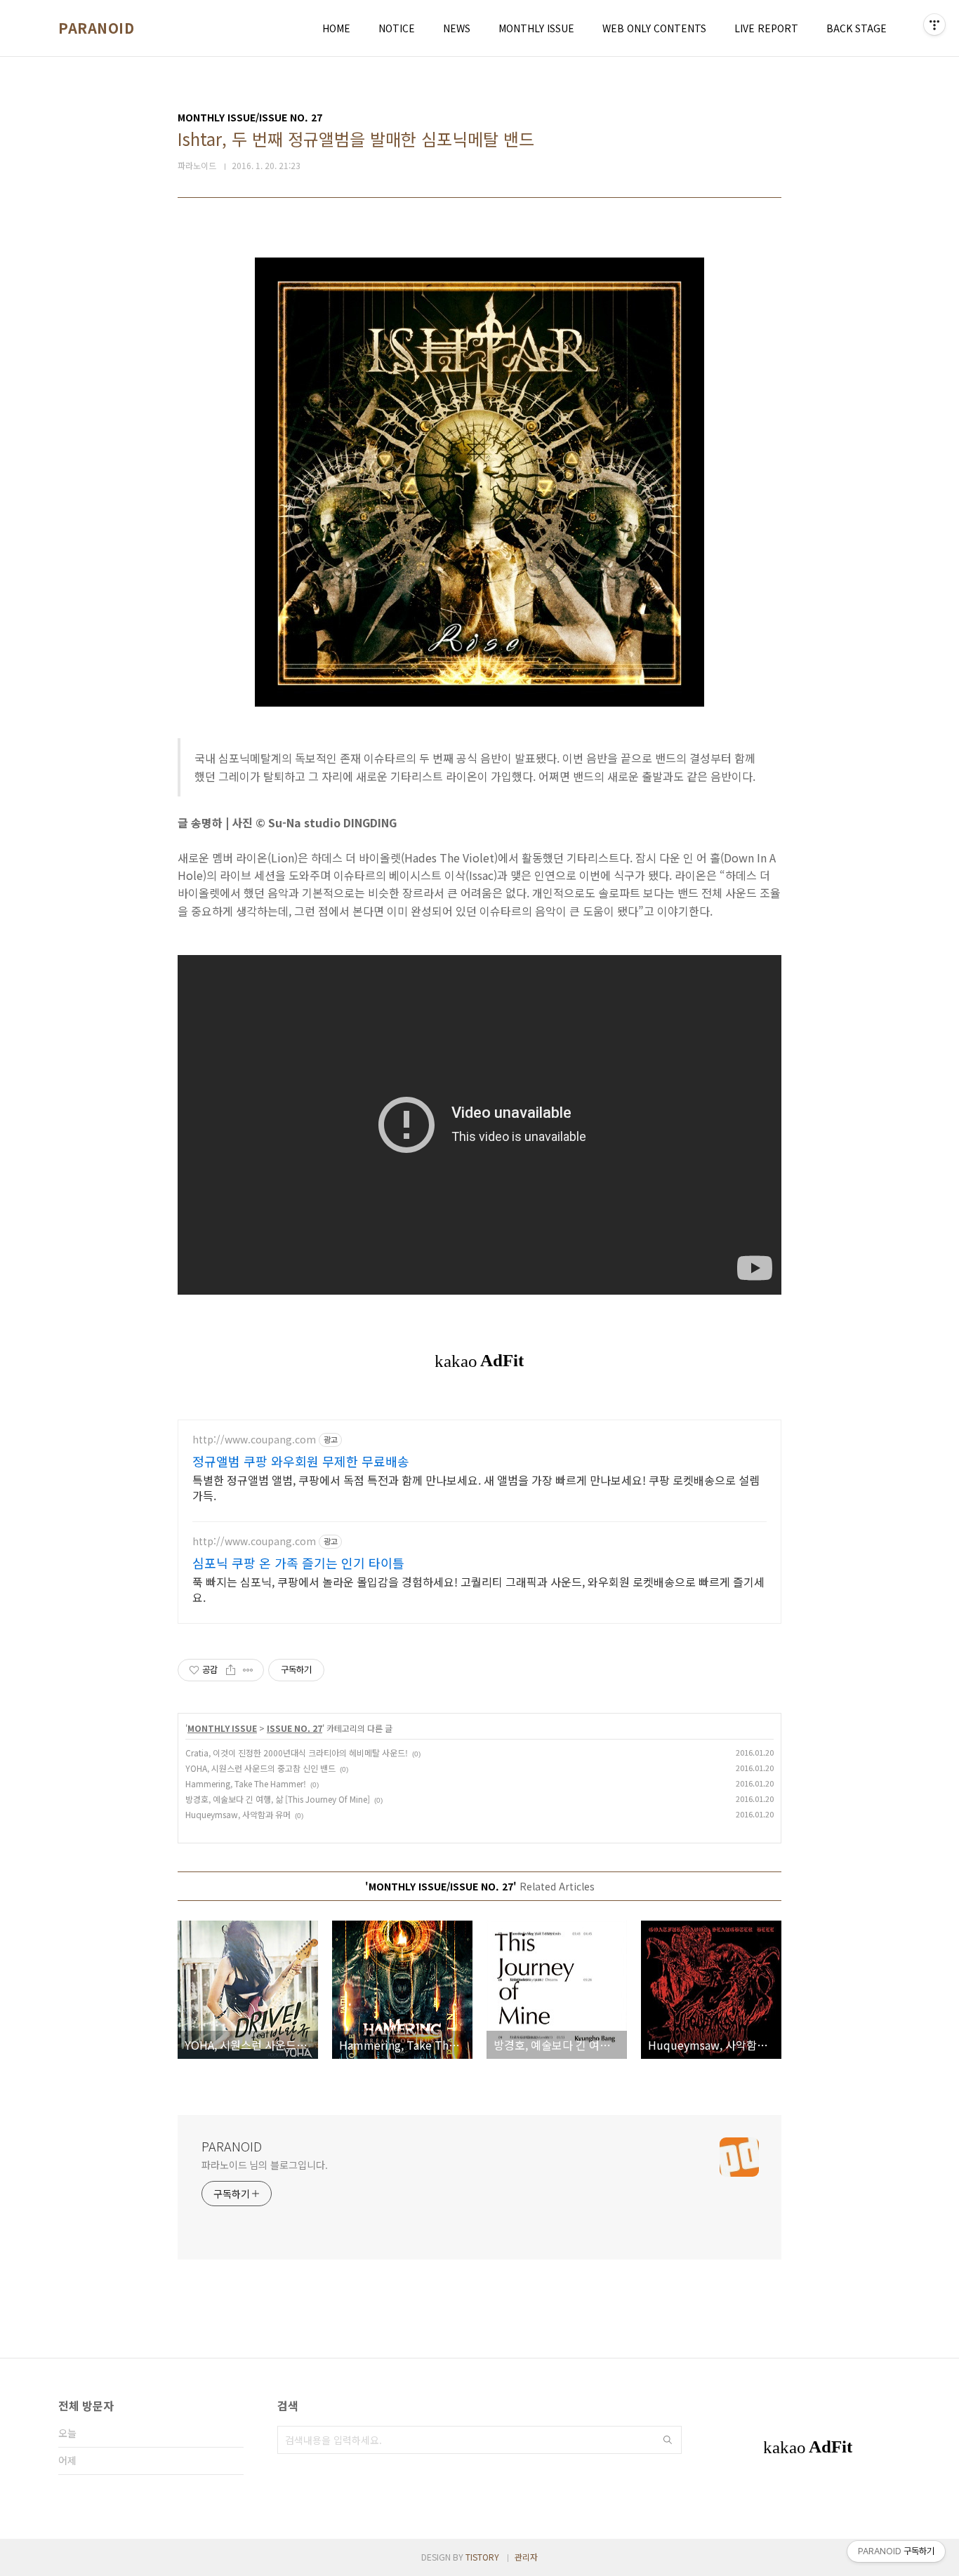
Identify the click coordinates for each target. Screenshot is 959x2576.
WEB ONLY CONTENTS (654, 28)
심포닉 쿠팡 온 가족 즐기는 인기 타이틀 (298, 1563)
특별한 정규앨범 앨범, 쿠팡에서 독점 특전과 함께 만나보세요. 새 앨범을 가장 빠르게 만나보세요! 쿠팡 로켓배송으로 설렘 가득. (476, 1487)
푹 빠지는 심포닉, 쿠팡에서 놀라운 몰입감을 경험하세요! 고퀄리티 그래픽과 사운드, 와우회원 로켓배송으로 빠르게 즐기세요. (478, 1589)
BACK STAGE (857, 28)
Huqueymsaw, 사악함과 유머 (238, 1814)
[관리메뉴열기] (934, 25)
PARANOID (96, 28)
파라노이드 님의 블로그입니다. (264, 2165)
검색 (668, 2440)
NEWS (457, 28)
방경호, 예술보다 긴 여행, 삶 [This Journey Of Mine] (278, 1799)
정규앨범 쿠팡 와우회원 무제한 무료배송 (301, 1461)
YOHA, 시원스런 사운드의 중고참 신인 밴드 (260, 1768)
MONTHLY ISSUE (536, 28)
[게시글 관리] (248, 1670)
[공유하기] (231, 1670)
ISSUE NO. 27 (295, 1728)
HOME (336, 28)
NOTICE (397, 28)
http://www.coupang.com (254, 1440)
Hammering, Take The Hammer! (246, 1783)
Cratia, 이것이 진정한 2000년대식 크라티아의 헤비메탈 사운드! (297, 1753)
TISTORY (482, 2557)
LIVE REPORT (766, 28)
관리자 (526, 2557)
